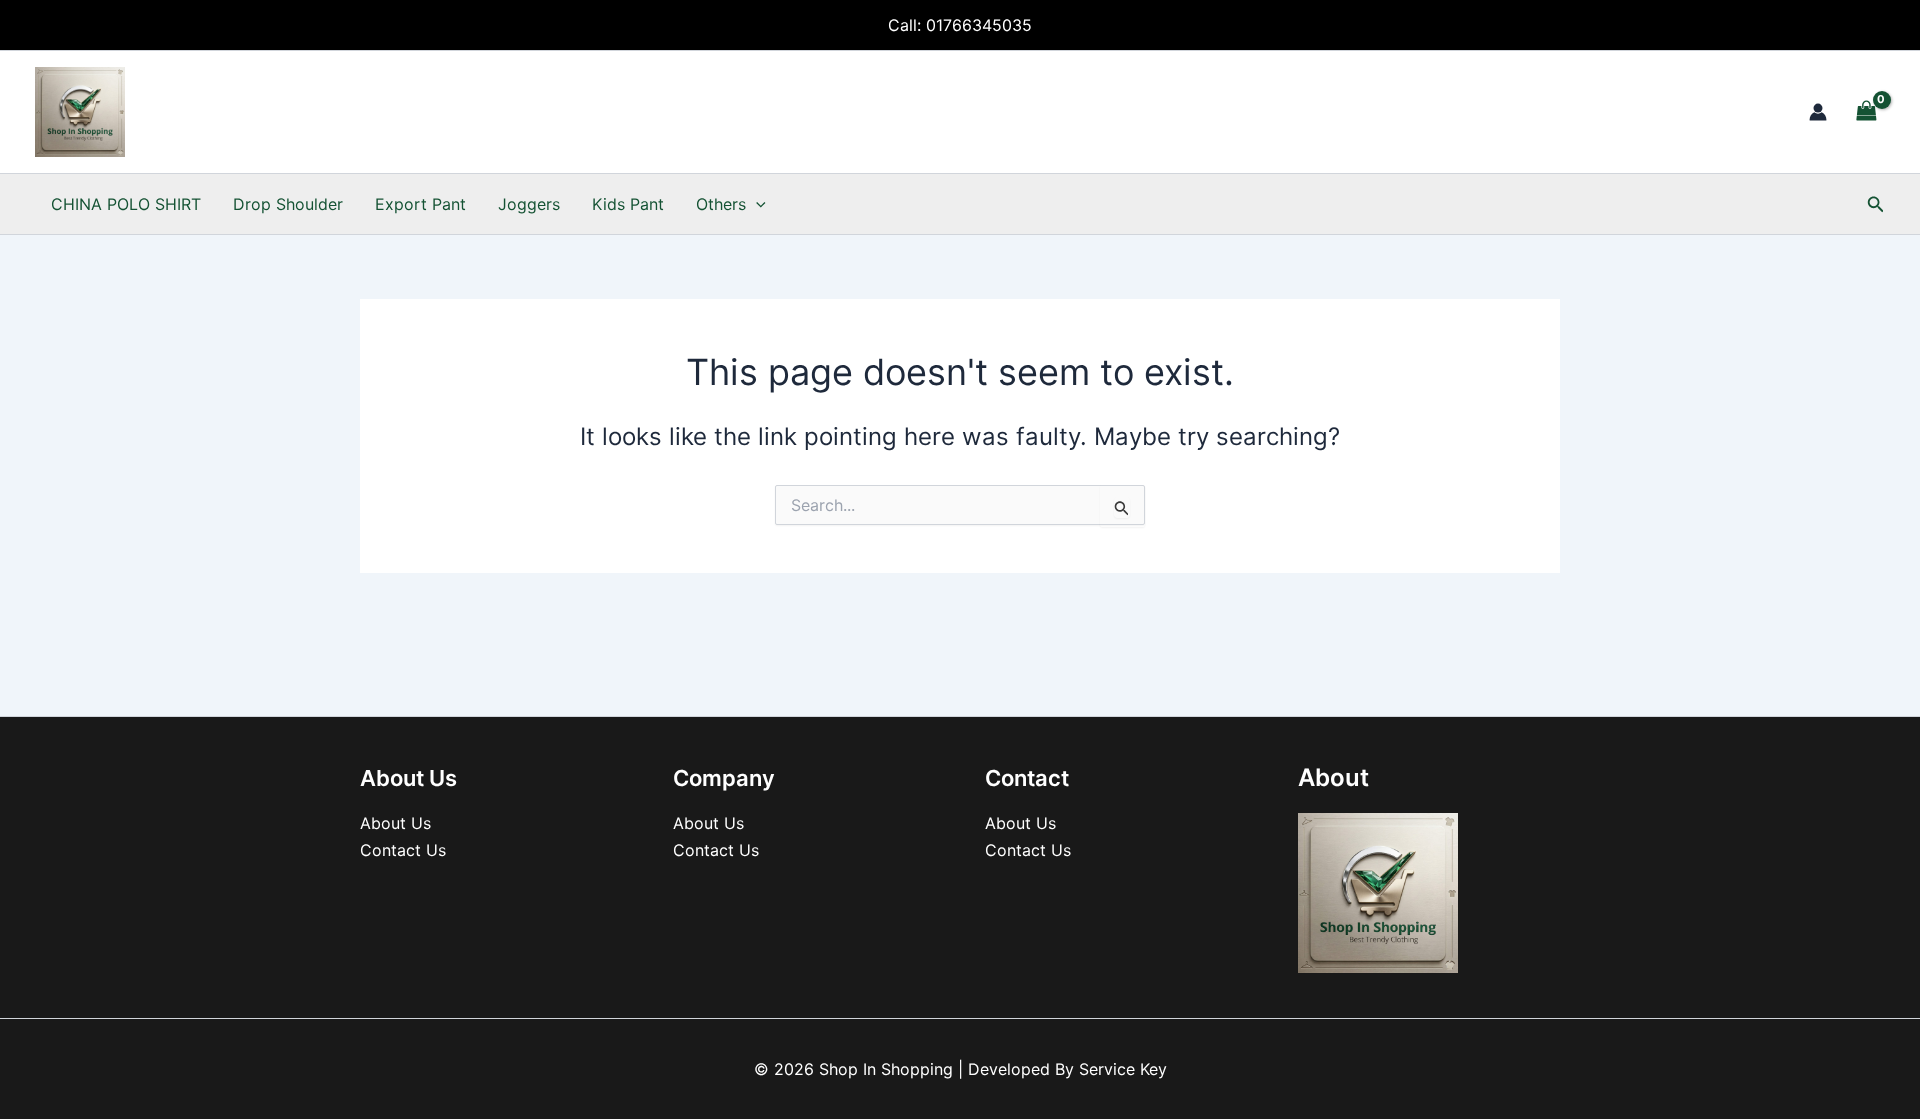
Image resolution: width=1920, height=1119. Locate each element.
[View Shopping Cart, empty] (1866, 111)
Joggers (529, 204)
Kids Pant (628, 204)
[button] (756, 204)
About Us (395, 823)
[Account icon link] (1818, 112)
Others (721, 204)
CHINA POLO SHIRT (126, 204)
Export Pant (420, 204)
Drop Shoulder (288, 204)
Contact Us (403, 850)
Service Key (1123, 1069)
